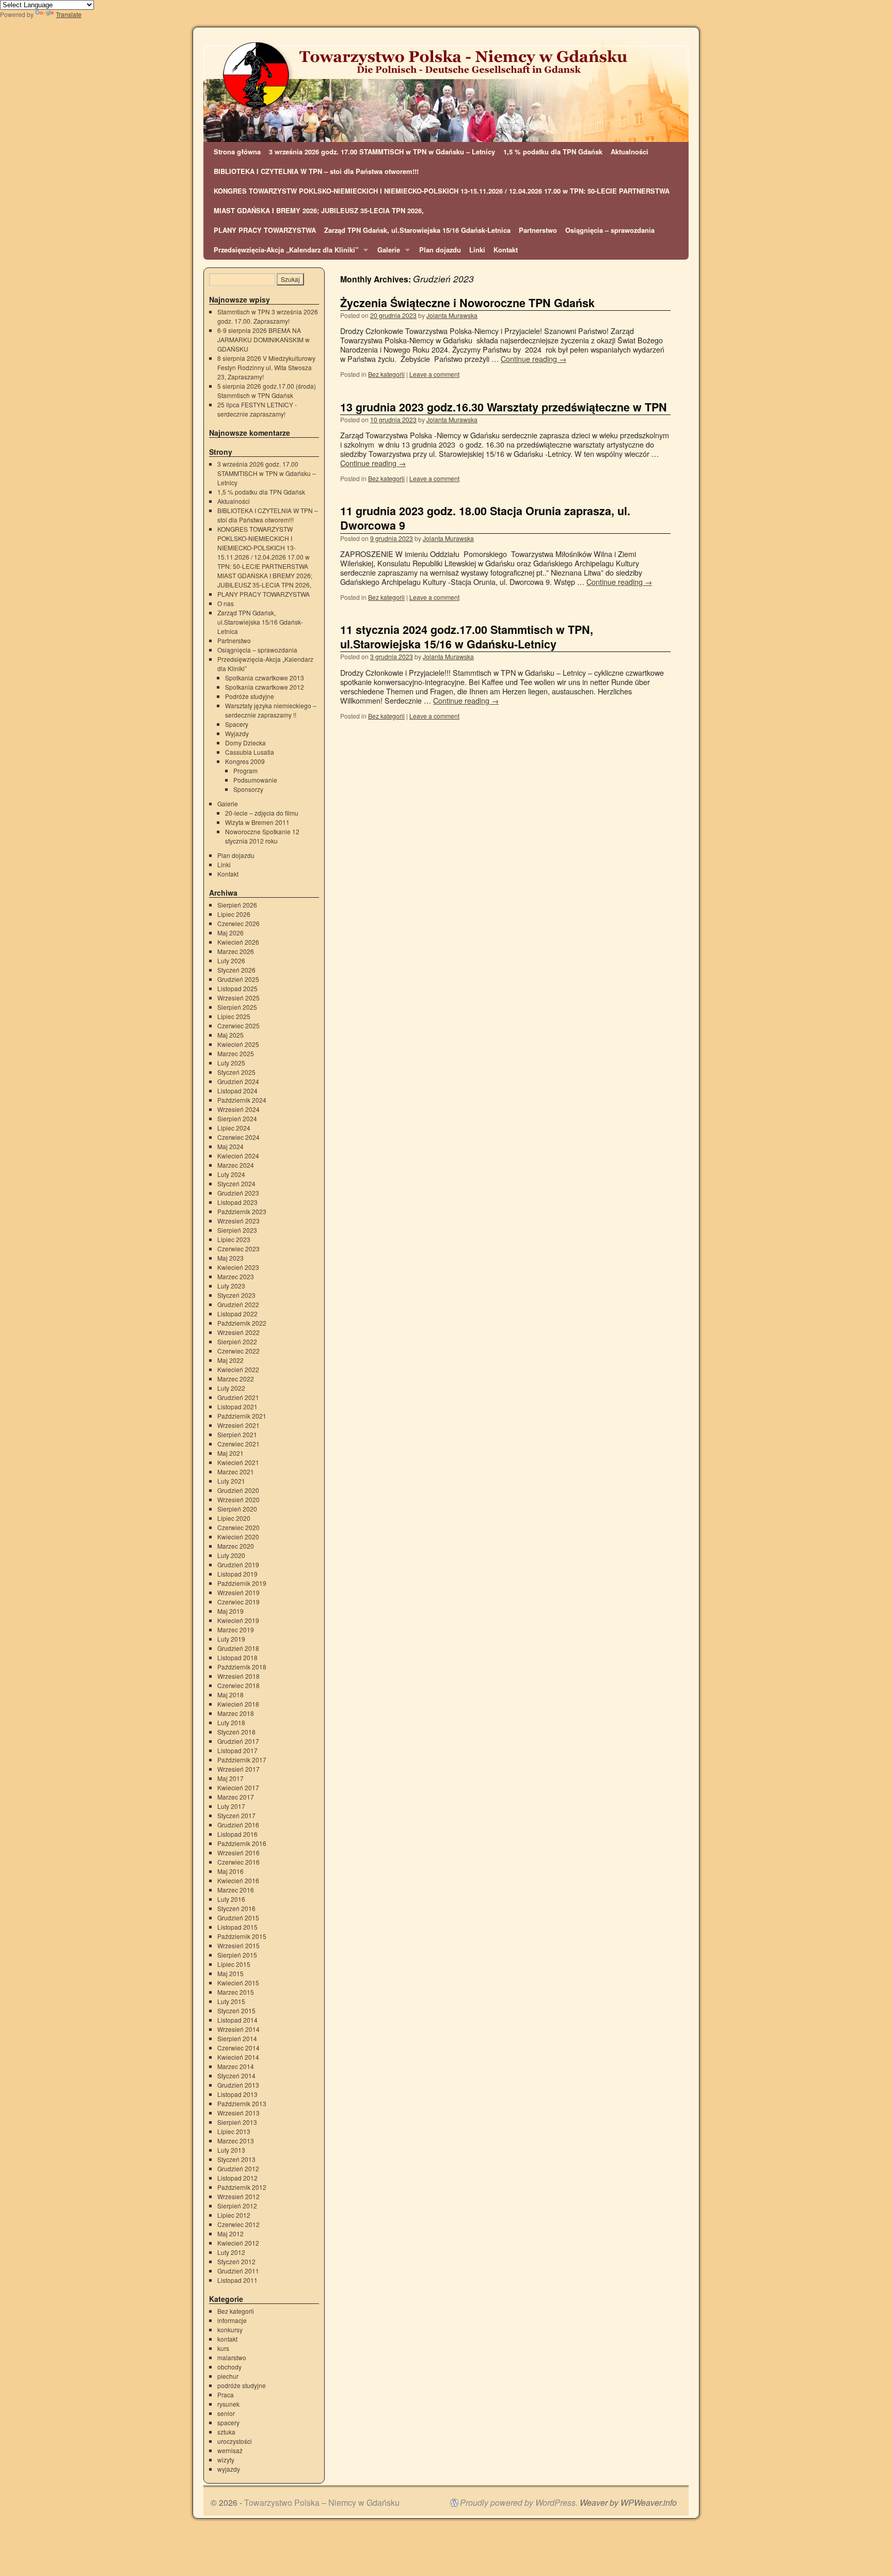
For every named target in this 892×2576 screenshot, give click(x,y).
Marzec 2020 (236, 1546)
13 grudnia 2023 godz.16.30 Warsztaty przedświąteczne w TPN (504, 407)
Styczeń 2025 (236, 1072)
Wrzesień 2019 (238, 1592)
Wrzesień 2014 (238, 2029)
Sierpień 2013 (237, 2122)
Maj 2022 (230, 1360)
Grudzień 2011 (238, 2271)
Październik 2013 (242, 2103)
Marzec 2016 (236, 1890)
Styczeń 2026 (236, 970)
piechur (228, 2376)
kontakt (227, 2339)
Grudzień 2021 (238, 1397)
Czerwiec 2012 (238, 2224)
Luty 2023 (231, 1286)
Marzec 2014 (236, 2066)
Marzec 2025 (236, 1053)
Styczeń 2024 (236, 1183)
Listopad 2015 (237, 1927)
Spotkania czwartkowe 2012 (265, 687)
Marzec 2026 (236, 951)
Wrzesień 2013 (238, 2113)
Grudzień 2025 (238, 979)
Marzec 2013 (236, 2141)
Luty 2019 (231, 1639)
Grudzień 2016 (238, 1825)
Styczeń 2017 (236, 1815)
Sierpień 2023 (237, 1230)
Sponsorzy (248, 789)
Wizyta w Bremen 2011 (257, 822)
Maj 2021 (230, 1453)
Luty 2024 (231, 1174)
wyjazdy (229, 2469)
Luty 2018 (231, 1722)
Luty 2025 (231, 1063)
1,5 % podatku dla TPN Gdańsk (553, 152)
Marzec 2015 (236, 1992)
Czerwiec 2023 (238, 1249)
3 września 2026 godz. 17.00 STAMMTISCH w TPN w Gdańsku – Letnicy (382, 152)
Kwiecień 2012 (238, 2243)
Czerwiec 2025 (238, 1025)
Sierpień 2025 (237, 1007)
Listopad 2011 (237, 2280)
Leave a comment (434, 374)
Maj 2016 (230, 1871)
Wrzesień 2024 (238, 1109)
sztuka (226, 2432)
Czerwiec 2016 (238, 1862)
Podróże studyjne (250, 696)
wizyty (226, 2460)
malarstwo (232, 2357)
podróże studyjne (242, 2385)
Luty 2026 (231, 960)
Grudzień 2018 (238, 1648)
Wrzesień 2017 (238, 1769)
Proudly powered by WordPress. (519, 2503)
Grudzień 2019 (238, 1564)
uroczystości (235, 2441)
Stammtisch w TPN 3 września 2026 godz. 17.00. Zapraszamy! (268, 316)
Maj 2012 (230, 2233)
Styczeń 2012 (236, 2261)
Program (245, 770)
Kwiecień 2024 (238, 1156)
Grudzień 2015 (238, 1918)
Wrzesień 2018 (238, 1676)
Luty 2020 (231, 1555)
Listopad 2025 (237, 988)
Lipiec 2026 (234, 914)
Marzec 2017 (236, 1797)
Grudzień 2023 (238, 1193)
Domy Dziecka (245, 743)
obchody (229, 2367)
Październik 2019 (242, 1583)
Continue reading (533, 359)
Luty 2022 (231, 1388)
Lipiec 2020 (234, 1518)
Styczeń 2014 (236, 2076)
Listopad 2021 (237, 1406)
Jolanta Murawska (452, 315)
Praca (226, 2395)
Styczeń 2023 (236, 1295)
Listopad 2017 (237, 1750)
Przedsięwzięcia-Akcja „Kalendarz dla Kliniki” (284, 252)
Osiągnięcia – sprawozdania (610, 230)
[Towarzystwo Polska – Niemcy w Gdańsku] (446, 91)
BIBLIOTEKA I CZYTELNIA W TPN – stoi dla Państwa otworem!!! (316, 171)
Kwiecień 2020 (238, 1537)
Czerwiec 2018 (238, 1685)
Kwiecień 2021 (238, 1462)
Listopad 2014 (237, 2020)
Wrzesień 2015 (238, 1945)
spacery (228, 2422)
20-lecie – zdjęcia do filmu (262, 813)
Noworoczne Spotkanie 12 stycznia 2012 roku (262, 836)
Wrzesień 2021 (238, 1425)
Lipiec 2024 (234, 1128)
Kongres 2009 (245, 761)
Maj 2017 (230, 1778)
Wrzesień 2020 (238, 1499)
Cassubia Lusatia (250, 752)
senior (226, 2413)
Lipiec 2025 (234, 1016)
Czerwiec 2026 (238, 923)
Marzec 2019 (236, 1629)
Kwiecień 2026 (238, 942)
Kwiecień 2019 (238, 1620)
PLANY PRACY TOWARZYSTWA (265, 230)
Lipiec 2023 (234, 1239)
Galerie (387, 252)
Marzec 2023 (236, 1276)
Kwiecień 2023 (238, 1267)
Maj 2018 (230, 1695)
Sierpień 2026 (237, 905)
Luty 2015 (231, 2001)
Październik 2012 (242, 2187)
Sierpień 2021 (237, 1434)
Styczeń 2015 (236, 2010)
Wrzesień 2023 (238, 1221)
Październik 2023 (242, 1211)
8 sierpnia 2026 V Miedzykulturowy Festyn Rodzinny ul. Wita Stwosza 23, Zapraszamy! (266, 367)
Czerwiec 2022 (238, 1351)
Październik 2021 (242, 1416)
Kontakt (506, 250)
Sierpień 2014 (237, 2038)
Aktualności (630, 152)
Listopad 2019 (237, 1574)
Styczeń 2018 (236, 1732)
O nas (226, 603)
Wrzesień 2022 (238, 1332)
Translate (69, 14)
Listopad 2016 (237, 1834)
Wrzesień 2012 (238, 2196)
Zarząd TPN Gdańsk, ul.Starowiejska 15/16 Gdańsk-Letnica (417, 230)
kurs (223, 2348)
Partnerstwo (538, 230)
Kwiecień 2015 (238, 1983)
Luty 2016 (231, 1899)
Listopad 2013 (237, 2094)
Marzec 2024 (236, 1165)
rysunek (228, 2404)
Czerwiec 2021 (238, 1444)
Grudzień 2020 (238, 1490)
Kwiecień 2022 (238, 1369)
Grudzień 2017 (238, 1741)
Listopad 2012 (237, 2178)
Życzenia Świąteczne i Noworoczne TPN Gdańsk (467, 303)
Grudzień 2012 (238, 2168)
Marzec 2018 (236, 1713)
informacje (232, 2320)
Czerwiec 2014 (238, 2048)
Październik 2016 (242, 1843)
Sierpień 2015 (237, 1955)
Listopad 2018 (237, 1657)
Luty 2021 (231, 1481)
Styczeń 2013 (236, 2159)
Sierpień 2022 (237, 1341)
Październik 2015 (242, 1936)
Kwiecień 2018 (238, 1704)
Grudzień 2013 (238, 2085)
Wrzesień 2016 (238, 1853)
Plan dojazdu (440, 250)
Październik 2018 (242, 1667)
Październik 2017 (242, 1760)
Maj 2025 (230, 1035)
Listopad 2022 (237, 1314)
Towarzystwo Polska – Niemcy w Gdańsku (322, 2502)
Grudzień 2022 (238, 1304)
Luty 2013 (231, 2150)
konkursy (230, 2329)
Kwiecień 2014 (238, 2057)
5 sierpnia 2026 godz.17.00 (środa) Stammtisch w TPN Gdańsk (267, 391)
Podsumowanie (255, 780)
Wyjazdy (237, 733)
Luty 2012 (231, 2252)
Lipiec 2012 (234, 2215)
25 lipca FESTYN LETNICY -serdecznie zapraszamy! (257, 409)
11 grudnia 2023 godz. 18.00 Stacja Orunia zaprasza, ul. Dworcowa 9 (485, 518)
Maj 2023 (230, 1258)
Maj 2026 (230, 933)
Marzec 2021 (236, 1472)
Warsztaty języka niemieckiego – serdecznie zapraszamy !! (271, 710)
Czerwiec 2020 (238, 1527)
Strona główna (237, 152)
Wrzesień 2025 (238, 998)
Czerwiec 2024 (238, 1137)
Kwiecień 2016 (238, 1880)
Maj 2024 (230, 1146)
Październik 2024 (242, 1100)
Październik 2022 (242, 1323)
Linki (477, 250)
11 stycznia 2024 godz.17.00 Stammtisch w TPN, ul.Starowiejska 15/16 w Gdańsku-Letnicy (467, 637)
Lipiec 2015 (234, 1964)
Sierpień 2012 (237, 2206)
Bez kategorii (386, 374)
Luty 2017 (231, 1806)
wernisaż (230, 2450)
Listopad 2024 (237, 1091)
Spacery (237, 724)
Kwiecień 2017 (238, 1787)
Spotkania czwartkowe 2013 (265, 678)
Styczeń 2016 (236, 1908)
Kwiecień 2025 (238, 1044)
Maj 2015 (230, 1973)
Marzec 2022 (236, 1379)
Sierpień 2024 (237, 1118)
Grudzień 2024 (238, 1081)
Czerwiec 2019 (238, 1602)
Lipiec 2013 (234, 2131)
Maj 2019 (230, 1611)
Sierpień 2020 (237, 1509)
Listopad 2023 (237, 1202)
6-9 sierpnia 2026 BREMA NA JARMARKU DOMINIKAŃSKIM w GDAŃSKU (264, 339)
